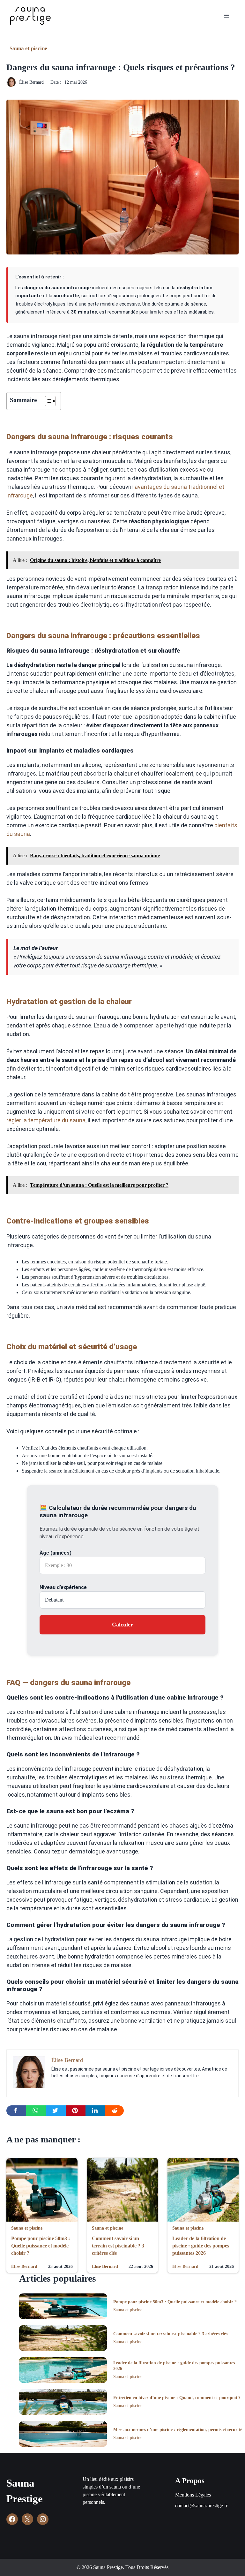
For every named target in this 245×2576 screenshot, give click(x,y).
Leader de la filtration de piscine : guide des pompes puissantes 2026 (201, 2246)
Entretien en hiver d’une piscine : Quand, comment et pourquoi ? (177, 2398)
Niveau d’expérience (63, 1587)
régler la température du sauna (46, 1120)
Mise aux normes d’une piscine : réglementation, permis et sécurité (178, 2430)
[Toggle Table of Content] (47, 401)
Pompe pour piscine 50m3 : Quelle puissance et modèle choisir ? (41, 2246)
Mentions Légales (193, 2495)
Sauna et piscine (28, 48)
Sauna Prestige (25, 2491)
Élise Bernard (31, 82)
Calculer (122, 1625)
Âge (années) (56, 1553)
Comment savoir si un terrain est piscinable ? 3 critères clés (118, 2246)
